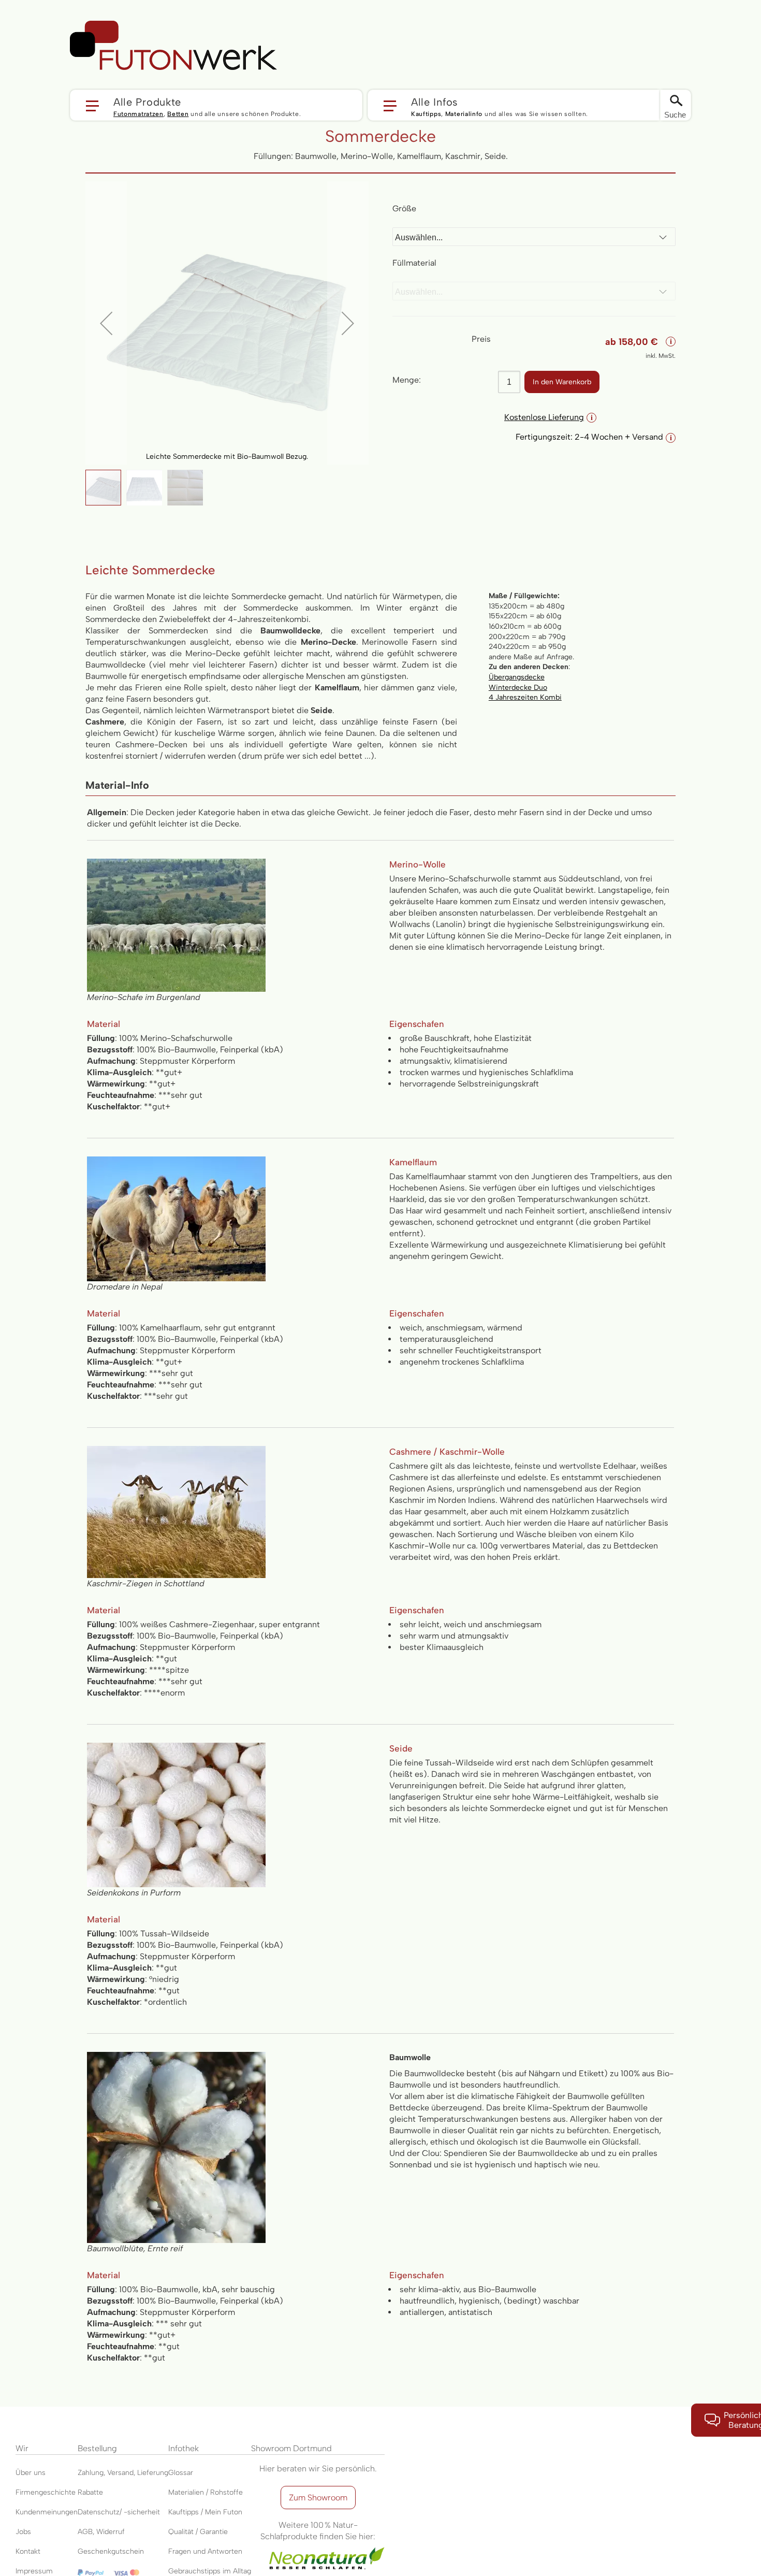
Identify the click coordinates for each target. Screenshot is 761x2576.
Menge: (407, 380)
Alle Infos (435, 102)
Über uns (31, 2473)
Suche (675, 115)
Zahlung (91, 2473)
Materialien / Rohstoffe (206, 2492)
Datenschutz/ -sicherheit (119, 2512)
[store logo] (173, 46)
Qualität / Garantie (198, 2532)
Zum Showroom (318, 2498)
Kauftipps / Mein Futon (205, 2512)
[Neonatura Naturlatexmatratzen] (318, 2548)
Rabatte (90, 2492)
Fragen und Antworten (205, 2551)
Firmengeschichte (46, 2492)
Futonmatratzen (138, 114)
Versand (120, 2473)
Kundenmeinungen (47, 2512)
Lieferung (153, 2473)
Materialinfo (464, 114)
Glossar (181, 2473)
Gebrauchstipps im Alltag (210, 2571)
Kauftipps (426, 114)
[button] (216, 105)
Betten (178, 114)
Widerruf (111, 2532)
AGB (85, 2532)
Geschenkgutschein (111, 2551)
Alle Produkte (147, 102)
